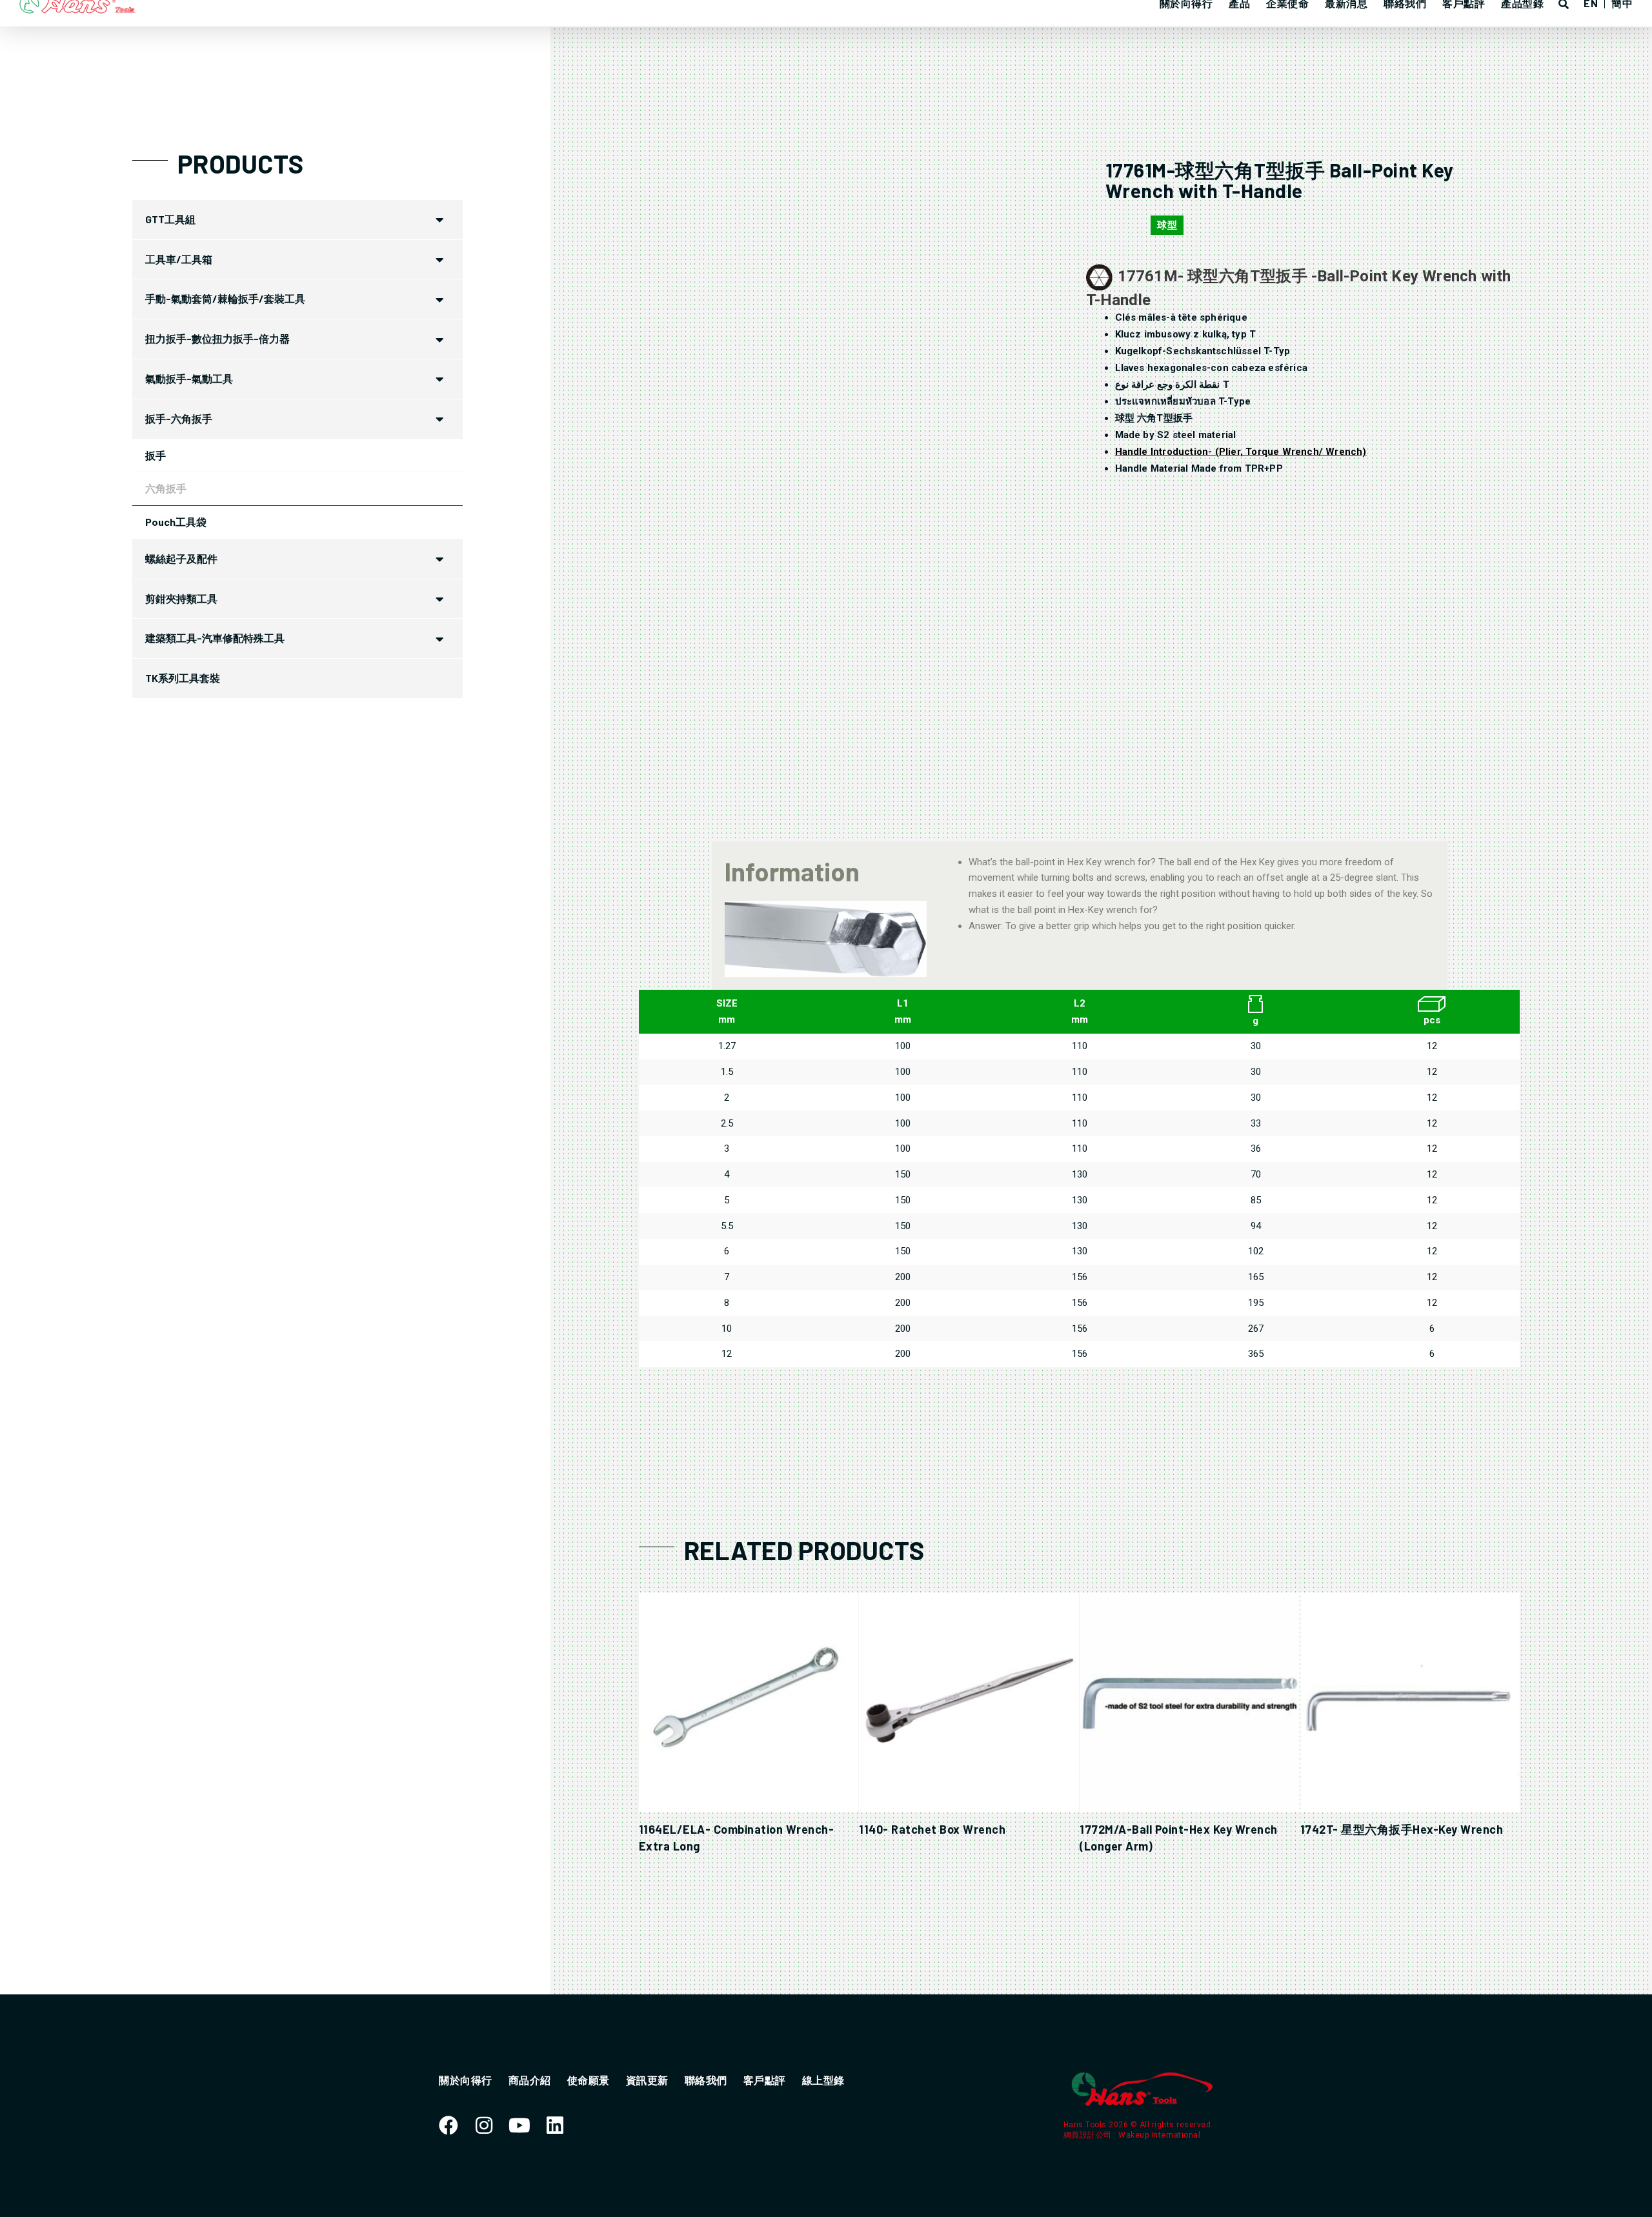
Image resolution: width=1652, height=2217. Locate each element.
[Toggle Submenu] (440, 220)
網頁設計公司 (1089, 2135)
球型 (1167, 225)
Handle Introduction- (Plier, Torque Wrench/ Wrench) (1241, 452)
